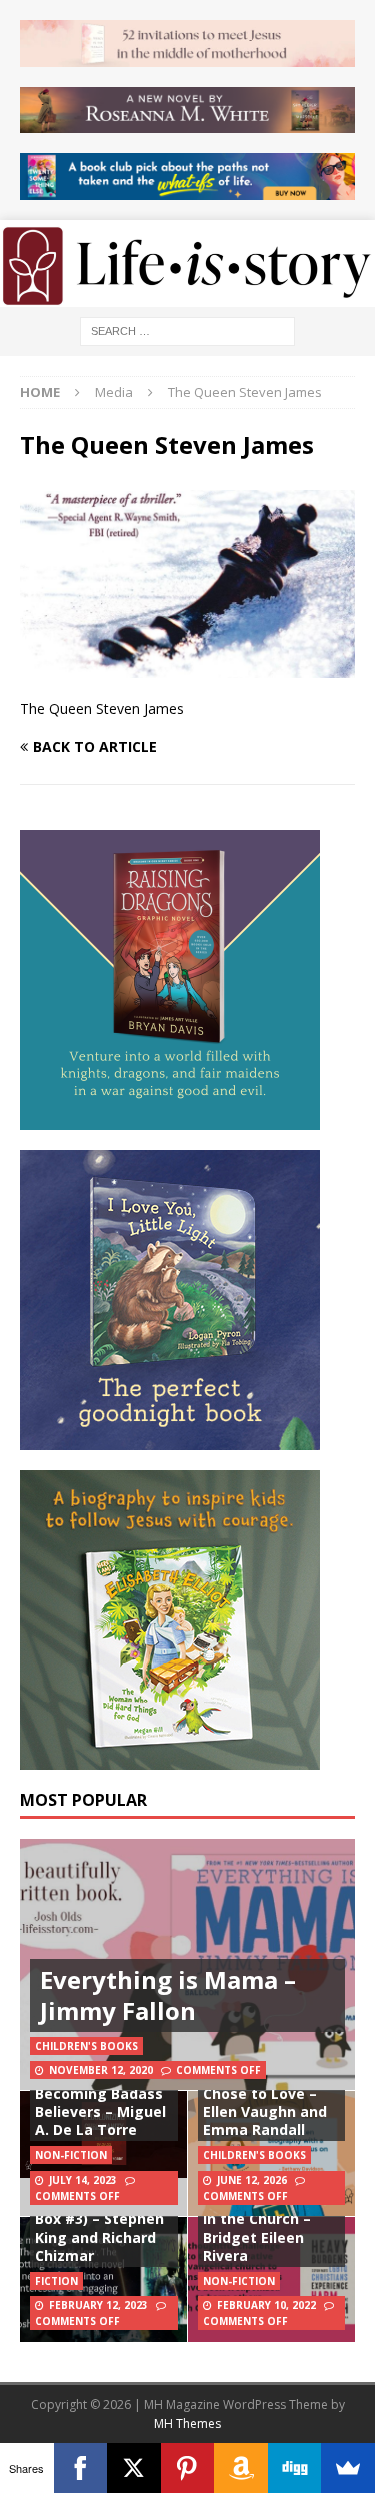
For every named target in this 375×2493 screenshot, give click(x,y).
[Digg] (295, 2468)
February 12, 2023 (98, 2305)
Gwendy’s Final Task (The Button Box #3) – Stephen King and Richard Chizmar (99, 2219)
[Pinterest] (188, 2468)
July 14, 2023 (83, 2180)
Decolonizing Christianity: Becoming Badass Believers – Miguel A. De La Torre (100, 2093)
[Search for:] (187, 329)
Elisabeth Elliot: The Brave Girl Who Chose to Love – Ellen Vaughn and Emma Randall (271, 2093)
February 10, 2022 (266, 2305)
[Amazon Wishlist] (241, 2468)
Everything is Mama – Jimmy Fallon (168, 1995)
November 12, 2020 (101, 2070)
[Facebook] (81, 2468)
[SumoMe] (348, 2468)
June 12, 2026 (252, 2180)
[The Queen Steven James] (187, 666)
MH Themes (187, 2423)
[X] (134, 2468)
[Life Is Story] (187, 294)
